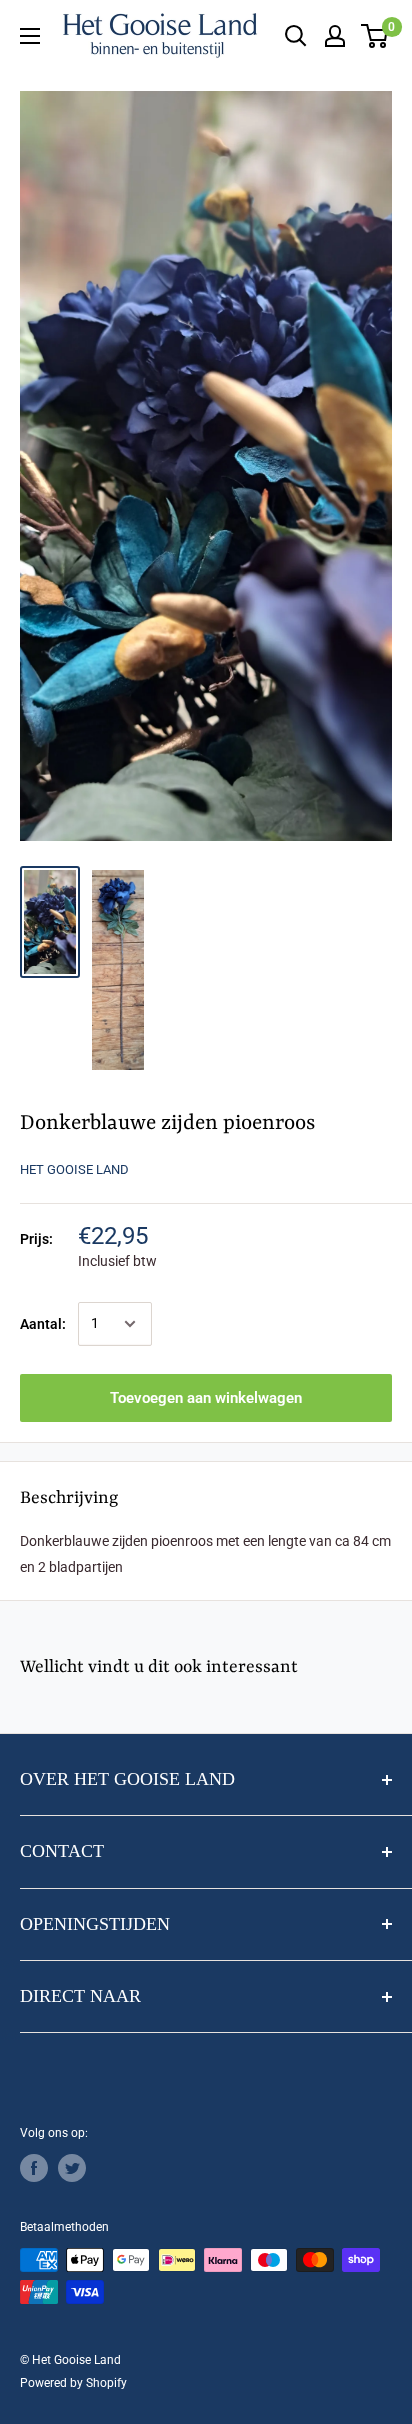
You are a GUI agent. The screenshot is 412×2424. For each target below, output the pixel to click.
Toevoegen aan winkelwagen (206, 1398)
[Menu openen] (30, 36)
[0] (375, 36)
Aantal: (43, 1324)
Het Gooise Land (74, 1169)
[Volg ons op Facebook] (34, 2168)
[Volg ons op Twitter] (72, 2168)
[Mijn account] (335, 36)
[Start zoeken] (296, 36)
